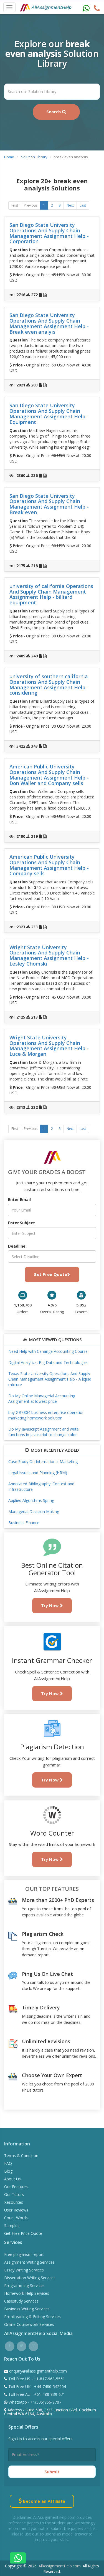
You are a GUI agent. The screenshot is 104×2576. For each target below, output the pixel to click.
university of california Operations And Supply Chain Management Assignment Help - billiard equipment (51, 594)
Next (70, 205)
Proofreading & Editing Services (32, 2317)
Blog (8, 2171)
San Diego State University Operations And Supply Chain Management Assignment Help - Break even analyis (49, 323)
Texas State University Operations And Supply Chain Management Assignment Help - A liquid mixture (50, 1379)
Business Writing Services (27, 2309)
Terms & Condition (21, 2156)
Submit (52, 2472)
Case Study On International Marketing (43, 1462)
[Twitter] (21, 2345)
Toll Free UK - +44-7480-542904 (37, 2387)
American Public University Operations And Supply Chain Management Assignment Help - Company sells (49, 865)
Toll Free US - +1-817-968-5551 (36, 2379)
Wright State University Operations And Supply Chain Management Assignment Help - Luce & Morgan (49, 1046)
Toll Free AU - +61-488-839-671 (36, 2394)
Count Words (16, 2218)
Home (9, 157)
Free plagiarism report (24, 2254)
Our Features (16, 2187)
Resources (14, 2202)
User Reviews (16, 2210)
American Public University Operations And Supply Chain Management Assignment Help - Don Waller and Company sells (49, 775)
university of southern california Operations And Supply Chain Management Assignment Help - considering (49, 684)
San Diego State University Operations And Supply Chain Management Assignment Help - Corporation (49, 233)
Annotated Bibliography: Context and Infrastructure (41, 1486)
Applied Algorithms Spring (31, 1500)
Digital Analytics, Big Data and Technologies (48, 1362)
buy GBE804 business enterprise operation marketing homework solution (46, 1415)
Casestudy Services (21, 2301)
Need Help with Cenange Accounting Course (48, 1351)
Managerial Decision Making (34, 1511)
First (15, 205)
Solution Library (34, 157)
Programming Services (24, 2285)
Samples (12, 2226)
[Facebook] (10, 2345)
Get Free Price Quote (23, 2233)
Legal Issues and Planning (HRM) (38, 1473)
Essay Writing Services (24, 2270)
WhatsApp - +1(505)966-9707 (34, 2402)
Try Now (50, 1605)
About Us (12, 2179)
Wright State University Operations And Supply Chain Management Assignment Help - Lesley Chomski (49, 955)
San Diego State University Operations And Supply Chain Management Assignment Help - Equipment (49, 414)
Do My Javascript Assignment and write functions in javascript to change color (44, 1432)
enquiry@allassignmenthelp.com (38, 2371)
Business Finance (24, 1523)
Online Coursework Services (29, 2324)
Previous (31, 205)
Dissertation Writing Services (30, 2278)
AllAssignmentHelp (51, 7)
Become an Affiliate (43, 2501)
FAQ (8, 2163)
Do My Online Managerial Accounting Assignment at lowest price (42, 1398)
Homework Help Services (27, 2293)
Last (83, 205)
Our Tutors (14, 2194)
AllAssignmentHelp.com (60, 2566)
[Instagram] (33, 2345)
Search (54, 112)
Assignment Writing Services (29, 2262)
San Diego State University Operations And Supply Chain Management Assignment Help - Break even (49, 504)
